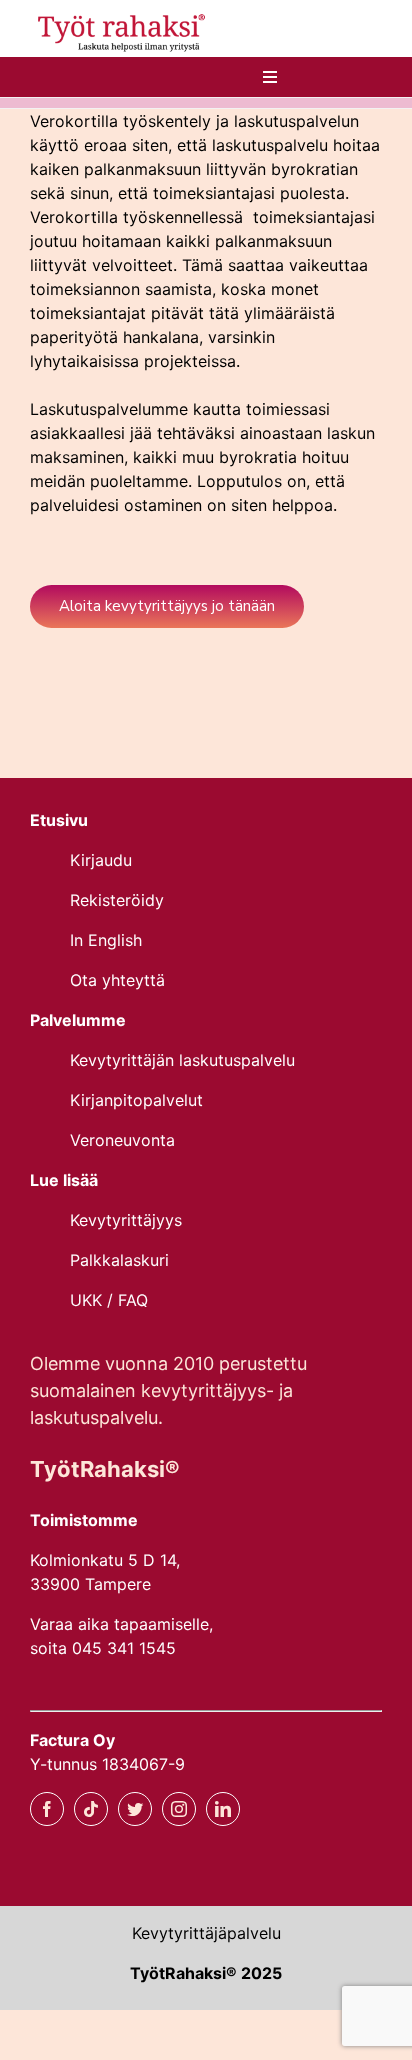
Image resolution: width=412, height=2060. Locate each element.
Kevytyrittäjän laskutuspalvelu (182, 1060)
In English (108, 940)
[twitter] (135, 1809)
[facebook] (47, 1809)
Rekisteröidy (117, 900)
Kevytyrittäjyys (126, 1220)
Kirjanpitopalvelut (136, 1100)
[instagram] (179, 1809)
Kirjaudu (103, 860)
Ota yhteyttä (117, 980)
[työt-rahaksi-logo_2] (119, 16)
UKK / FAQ (109, 1300)
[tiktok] (91, 1809)
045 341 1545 (124, 1648)
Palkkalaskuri (119, 1260)
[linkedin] (223, 1809)
